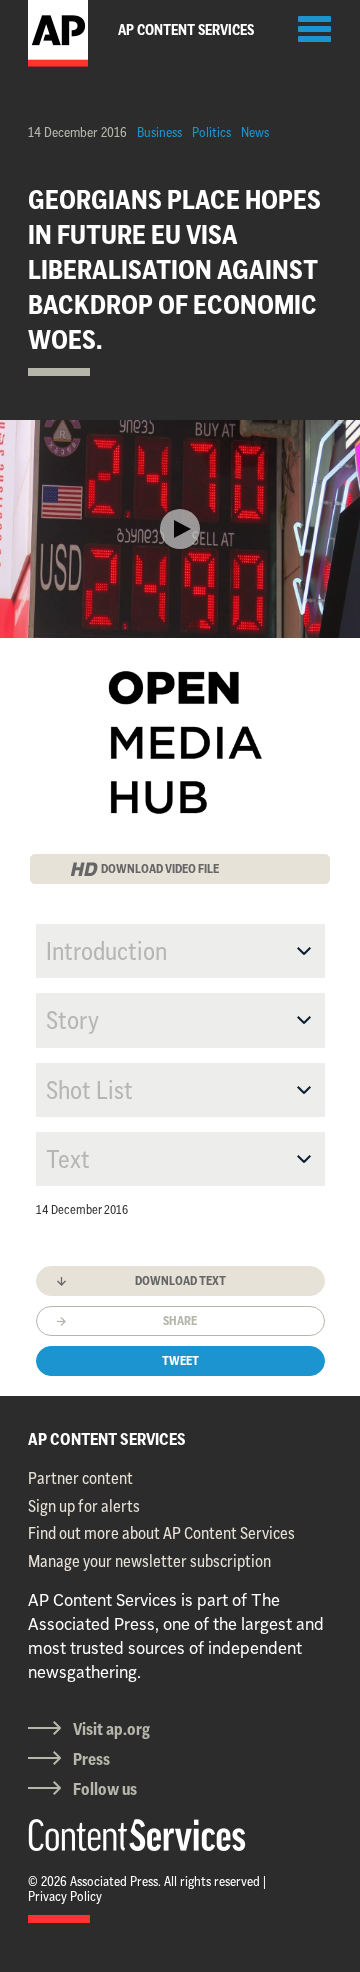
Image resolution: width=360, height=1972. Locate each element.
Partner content (80, 1478)
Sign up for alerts (84, 1506)
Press (91, 1759)
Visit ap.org (111, 1729)
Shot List (89, 1090)
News (255, 132)
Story (72, 1020)
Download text (180, 1280)
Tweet (180, 1360)
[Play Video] (180, 529)
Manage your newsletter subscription (149, 1561)
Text (68, 1159)
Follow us (105, 1789)
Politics (211, 132)
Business (159, 132)
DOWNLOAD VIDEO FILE (160, 868)
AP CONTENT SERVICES (107, 1439)
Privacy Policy (65, 1896)
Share (180, 1320)
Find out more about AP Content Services (161, 1533)
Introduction (106, 951)
